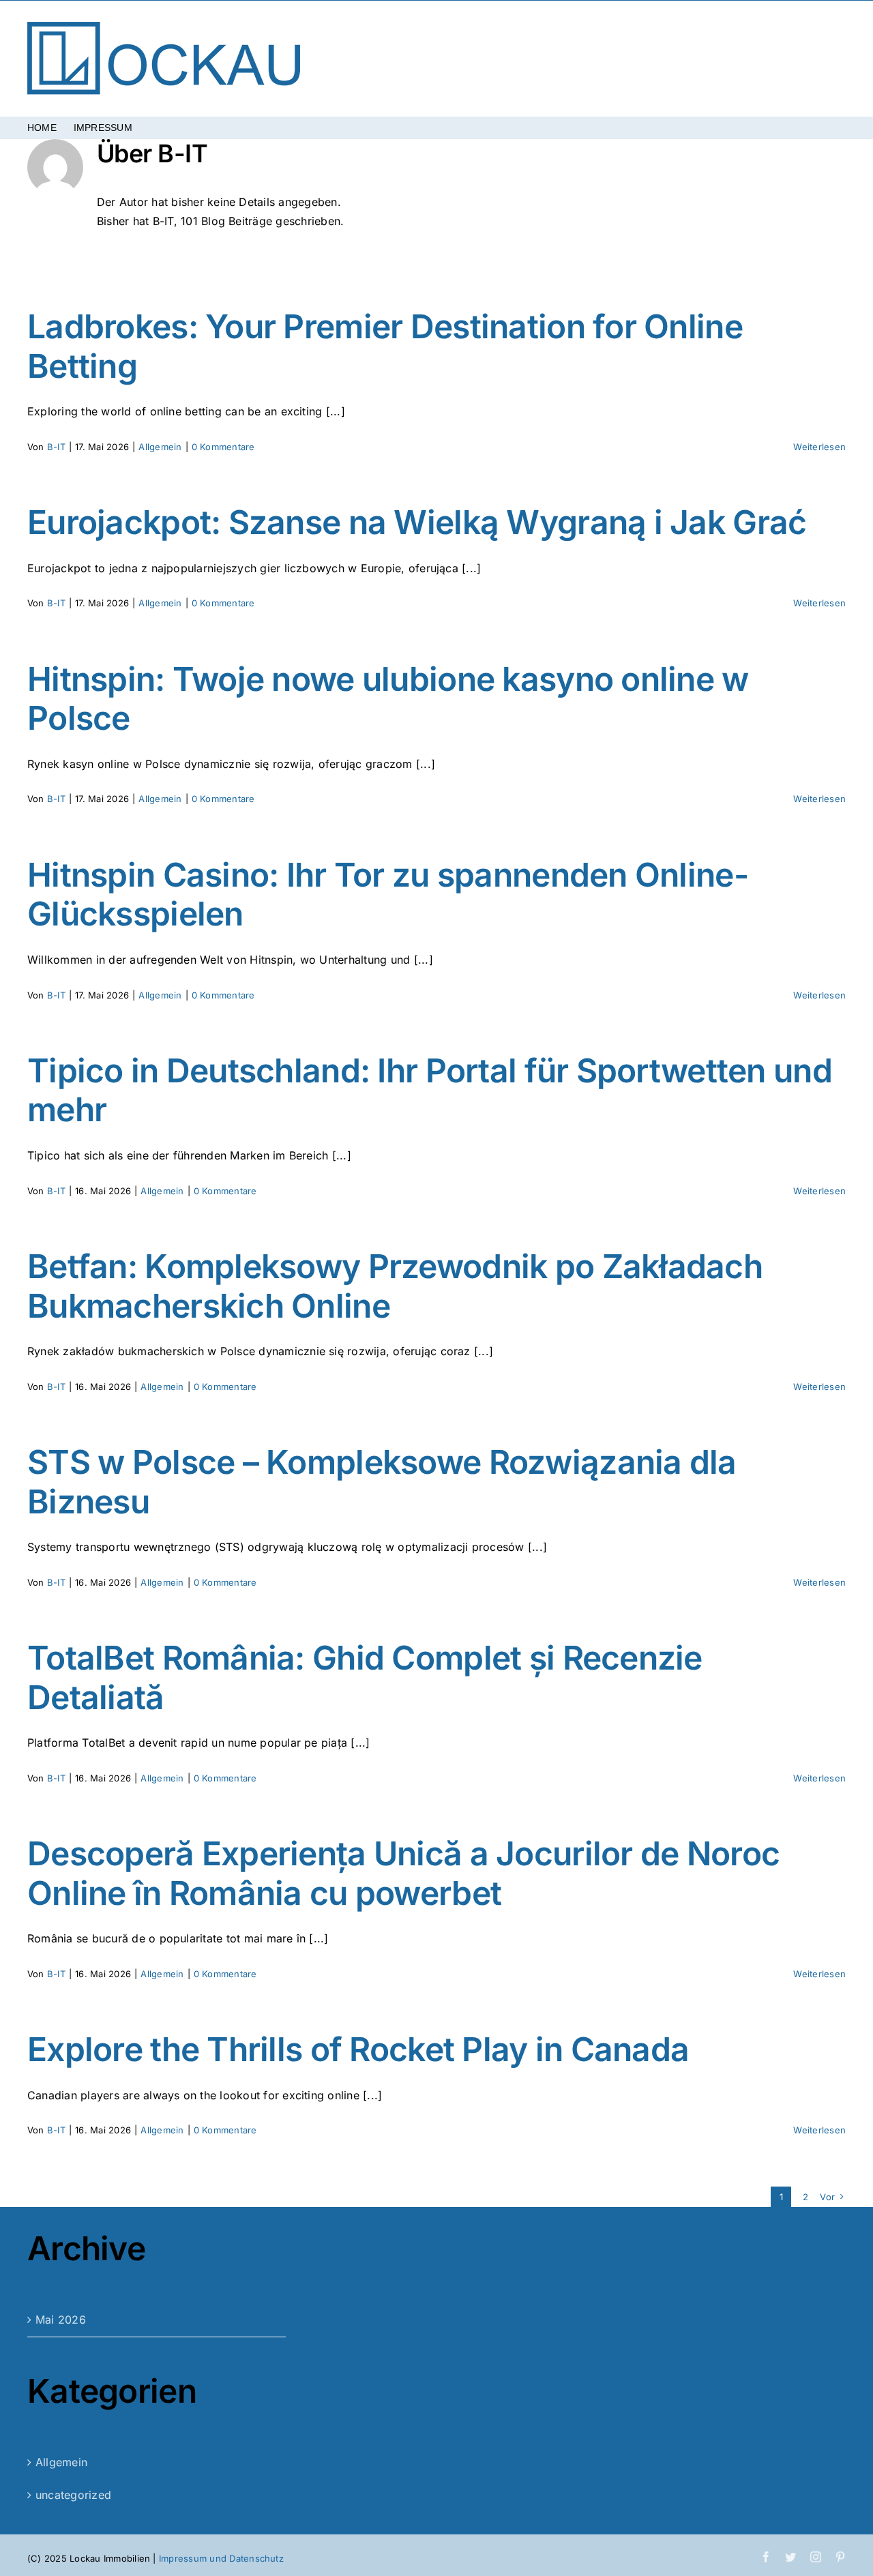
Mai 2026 (61, 2320)
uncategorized (73, 2495)
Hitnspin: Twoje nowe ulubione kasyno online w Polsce (388, 699)
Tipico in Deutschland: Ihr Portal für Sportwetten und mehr (430, 1090)
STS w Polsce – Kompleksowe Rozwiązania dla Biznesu (382, 1482)
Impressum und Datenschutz (221, 2558)
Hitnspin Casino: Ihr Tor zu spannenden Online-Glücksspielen (388, 894)
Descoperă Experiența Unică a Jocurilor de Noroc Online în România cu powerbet (403, 1873)
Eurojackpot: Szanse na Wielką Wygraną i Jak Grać (417, 522)
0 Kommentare (223, 447)
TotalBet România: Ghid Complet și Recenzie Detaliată (365, 1677)
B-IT (56, 447)
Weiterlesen (819, 447)
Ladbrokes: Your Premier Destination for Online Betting (385, 346)
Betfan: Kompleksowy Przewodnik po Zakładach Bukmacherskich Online (395, 1286)
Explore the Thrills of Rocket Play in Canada (358, 2049)
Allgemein (160, 447)
